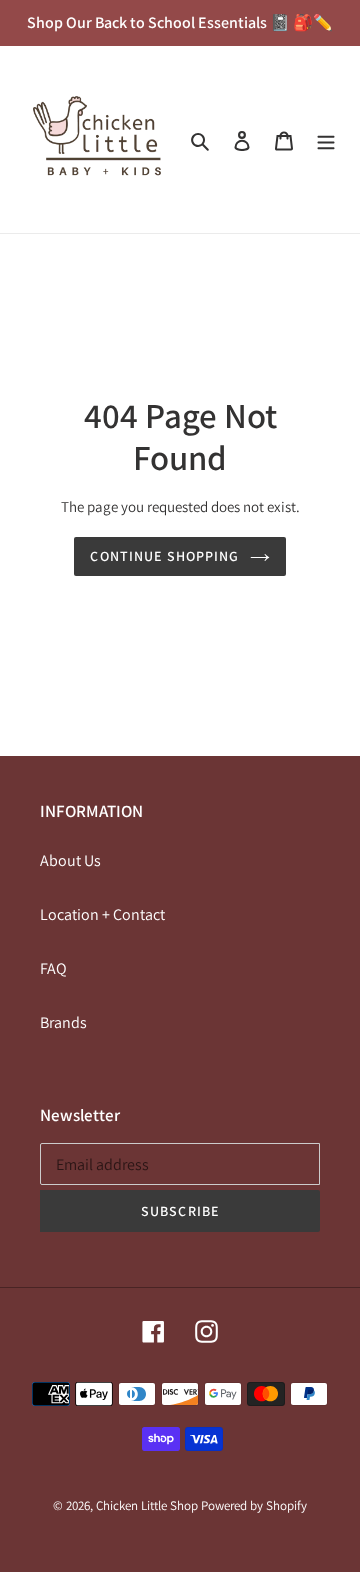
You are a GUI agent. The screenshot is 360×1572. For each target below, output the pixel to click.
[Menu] (326, 140)
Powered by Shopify (254, 1505)
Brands (63, 1022)
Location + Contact (102, 914)
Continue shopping (164, 556)
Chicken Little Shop (147, 1505)
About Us (70, 860)
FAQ (53, 968)
